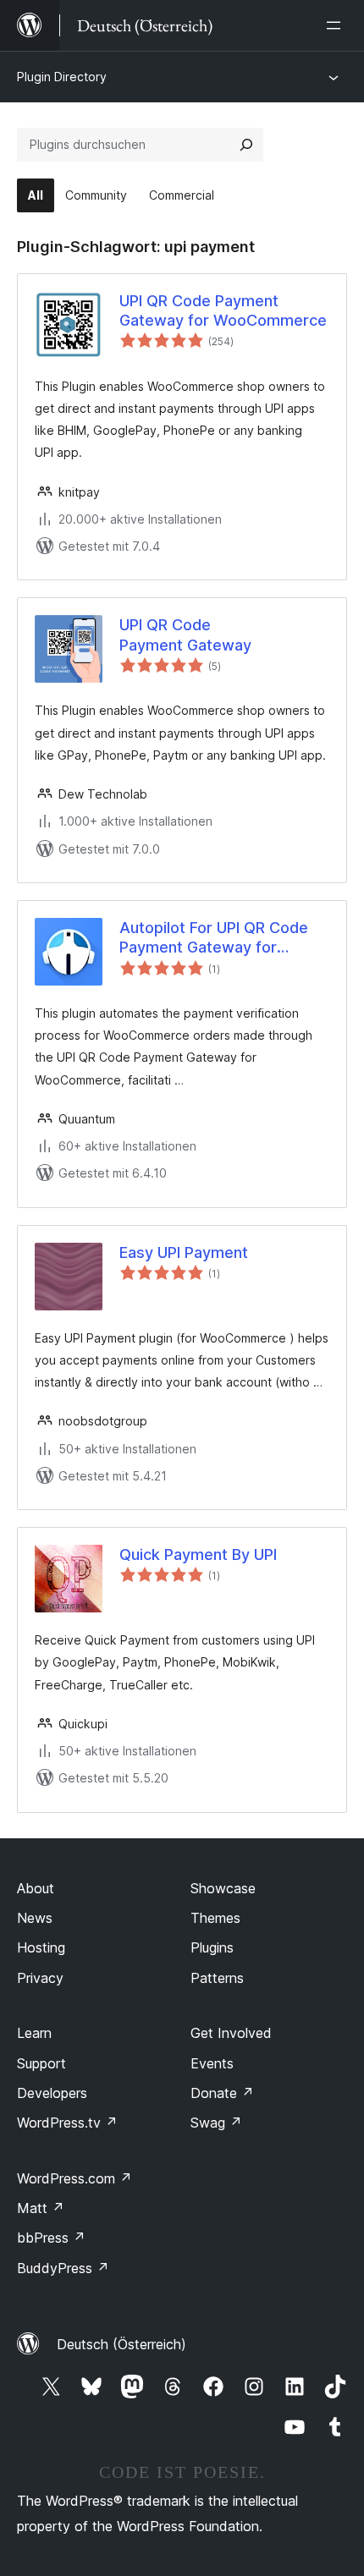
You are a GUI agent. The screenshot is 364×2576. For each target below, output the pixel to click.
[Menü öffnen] (337, 25)
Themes (215, 1918)
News (35, 1918)
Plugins (212, 1947)
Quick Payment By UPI (198, 1554)
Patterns (217, 1978)
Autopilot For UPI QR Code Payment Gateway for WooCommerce (214, 938)
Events (212, 2063)
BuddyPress (63, 2268)
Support (41, 2063)
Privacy (40, 1978)
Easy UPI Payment (184, 1252)
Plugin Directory (62, 77)
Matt (41, 2208)
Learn (34, 2033)
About (36, 1888)
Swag (216, 2123)
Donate (222, 2093)
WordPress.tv (67, 2123)
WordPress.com (74, 2178)
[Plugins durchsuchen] (246, 145)
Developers (52, 2093)
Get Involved (231, 2033)
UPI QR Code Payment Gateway (185, 634)
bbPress (51, 2238)
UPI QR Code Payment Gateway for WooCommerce (223, 310)
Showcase (223, 1888)
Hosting (41, 1947)
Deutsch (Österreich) (121, 2344)
